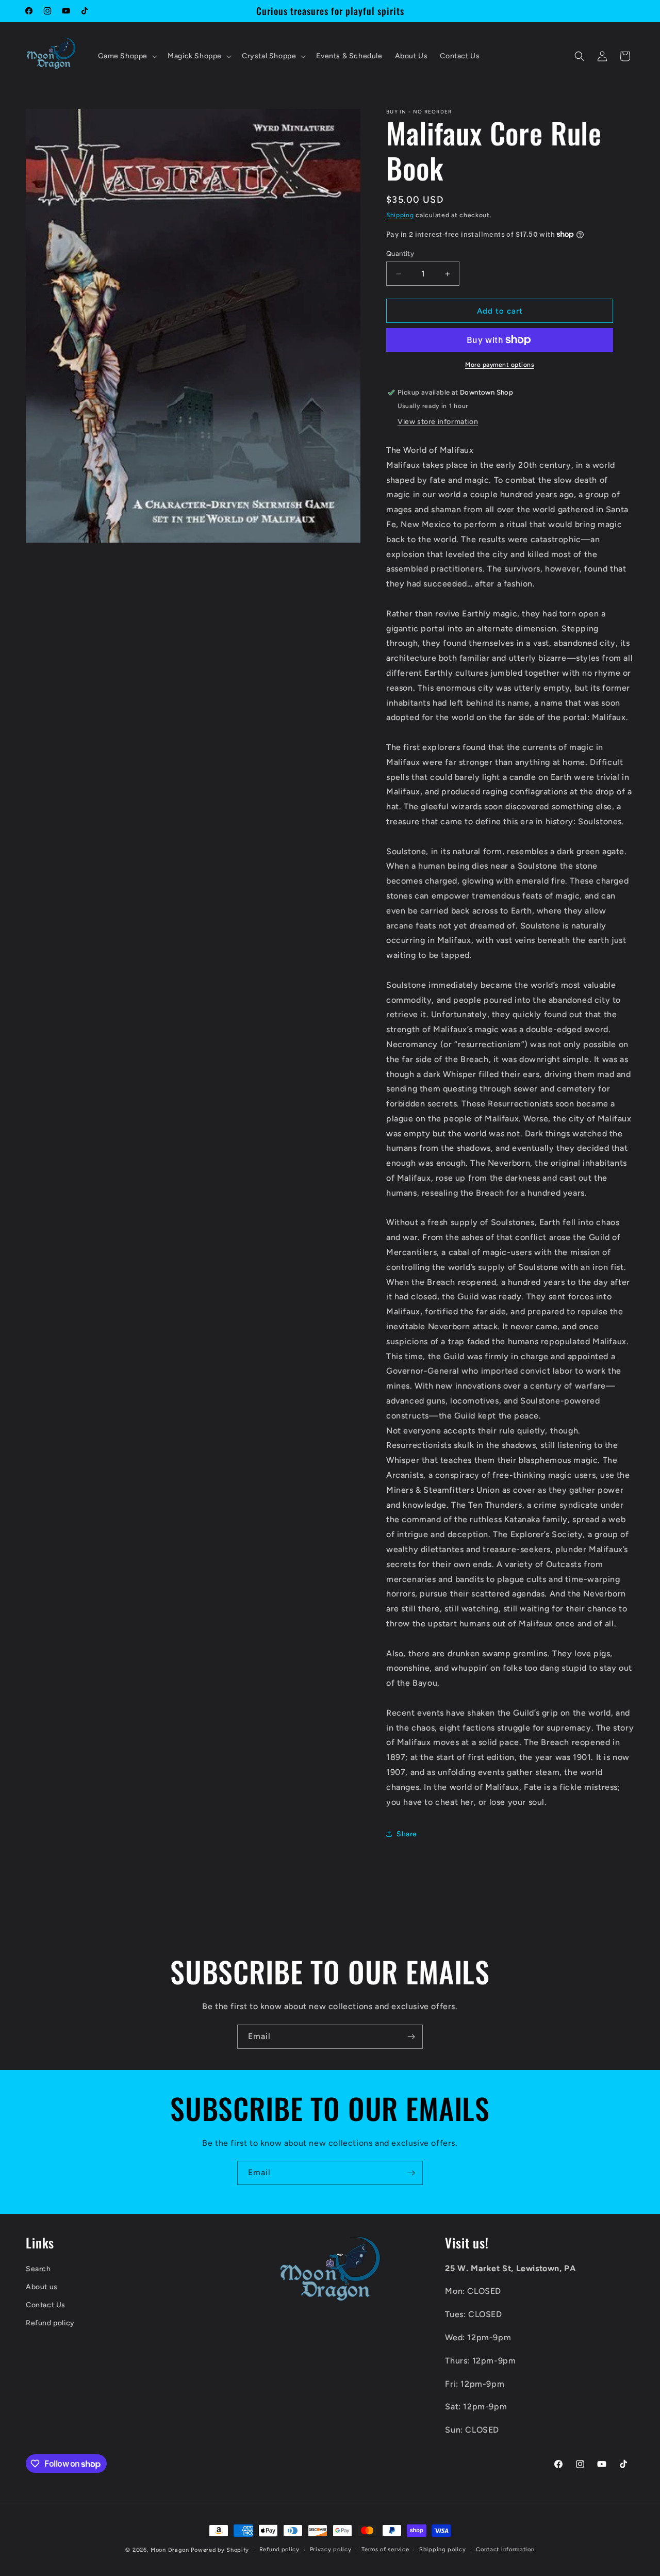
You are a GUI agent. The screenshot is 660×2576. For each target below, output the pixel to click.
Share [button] (407, 1834)
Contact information (505, 2549)
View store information (438, 422)
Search (38, 2269)
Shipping (400, 215)
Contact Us (46, 2305)
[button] (127, 56)
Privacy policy (331, 2549)
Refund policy (50, 2324)
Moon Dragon (171, 2550)
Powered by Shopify (220, 2550)
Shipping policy (443, 2549)
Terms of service (385, 2549)
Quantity (400, 254)
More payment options (500, 365)
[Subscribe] (411, 2037)
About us (42, 2287)
